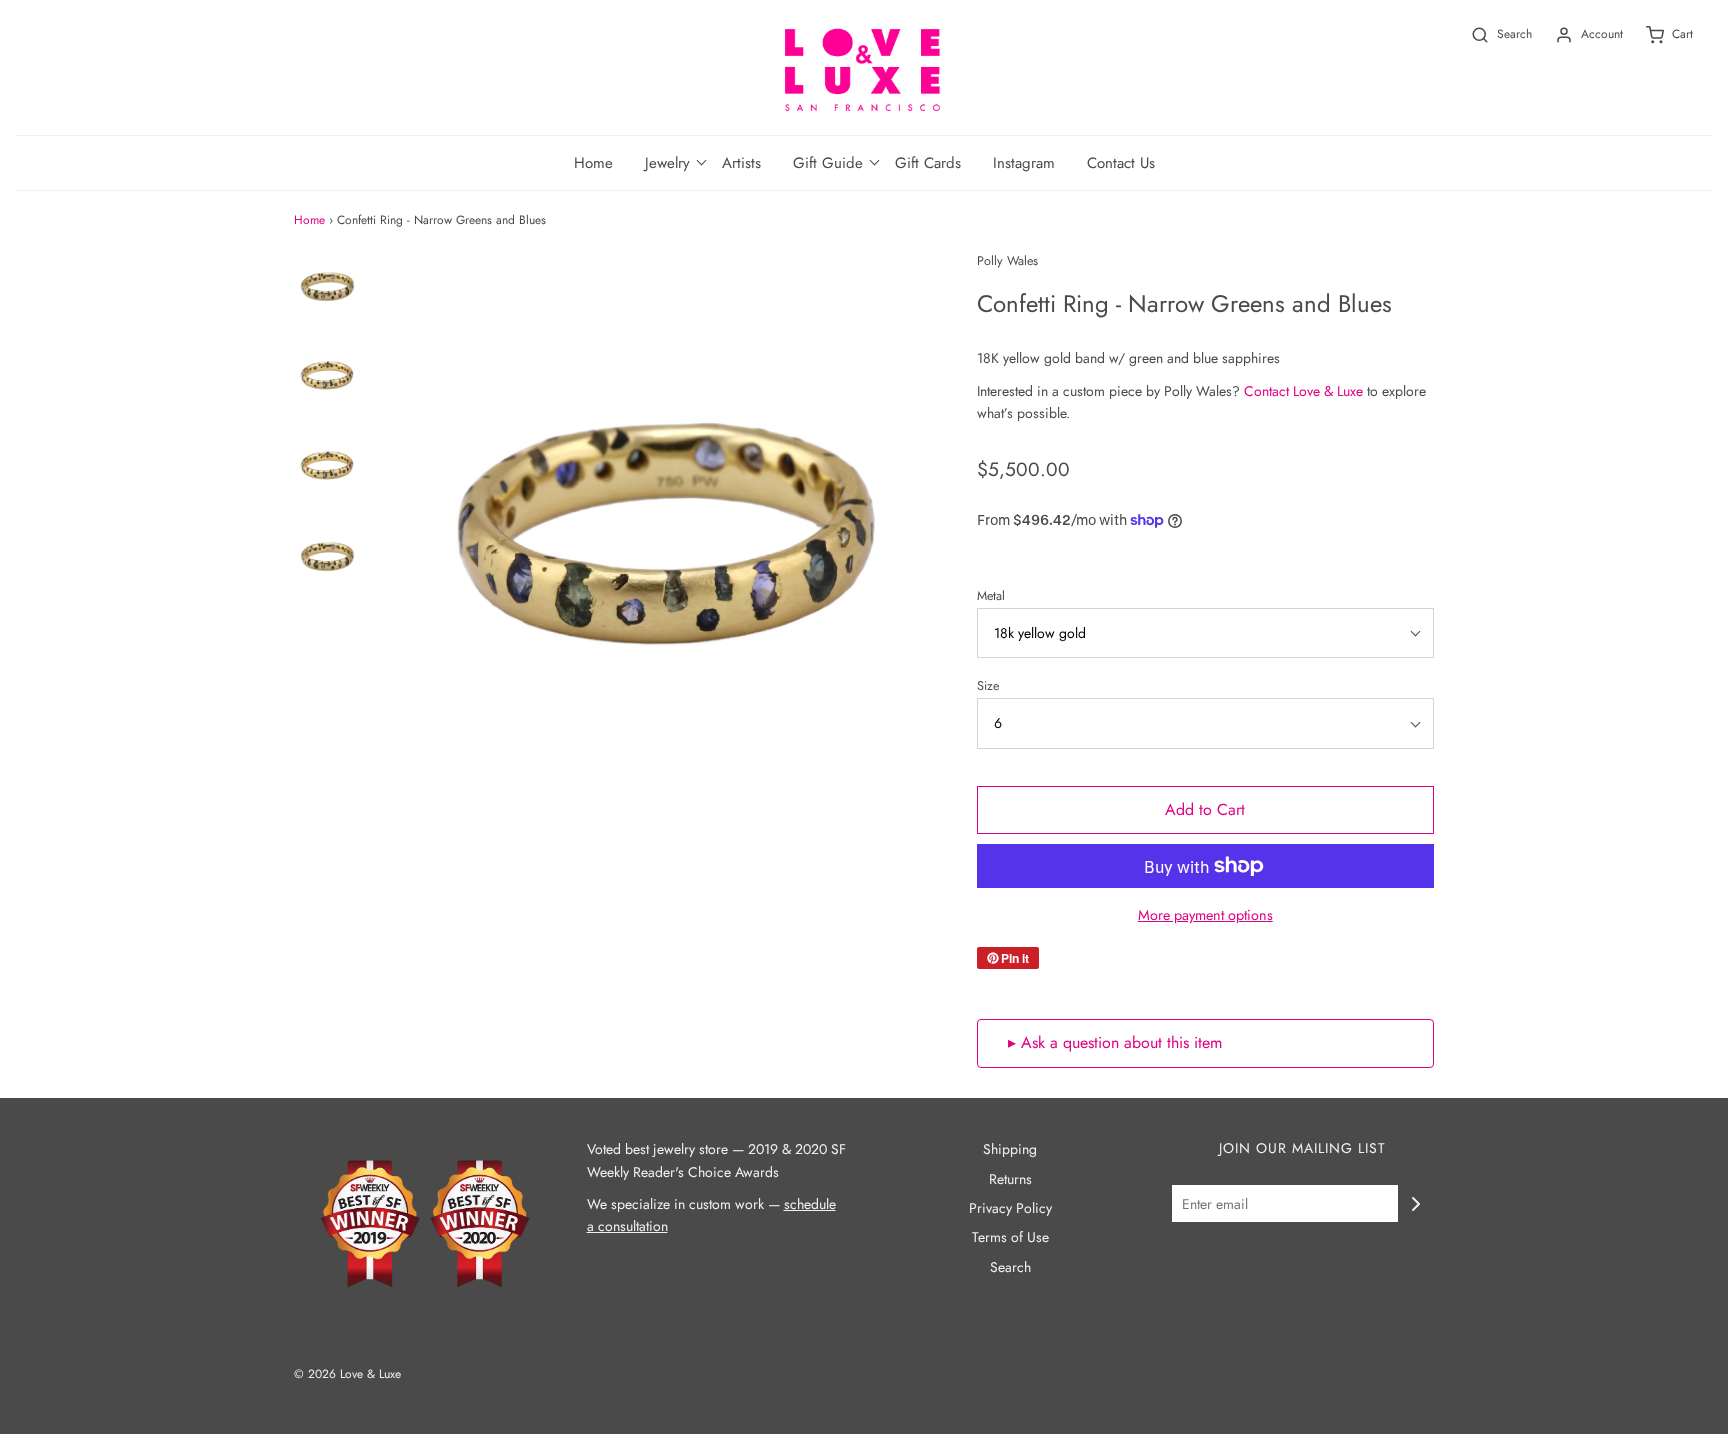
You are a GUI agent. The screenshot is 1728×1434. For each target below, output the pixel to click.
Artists (741, 163)
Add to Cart (1205, 809)
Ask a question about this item (1121, 1042)
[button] (667, 163)
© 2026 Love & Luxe (347, 1374)
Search (1010, 1267)
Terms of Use (1010, 1237)
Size (988, 686)
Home (593, 163)
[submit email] (1416, 1204)
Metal (991, 596)
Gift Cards (928, 163)
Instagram (1024, 163)
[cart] (1658, 34)
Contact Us (1121, 163)
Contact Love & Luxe (1303, 391)
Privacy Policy (1010, 1208)
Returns (1010, 1179)
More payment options (1205, 915)
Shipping (1010, 1149)
